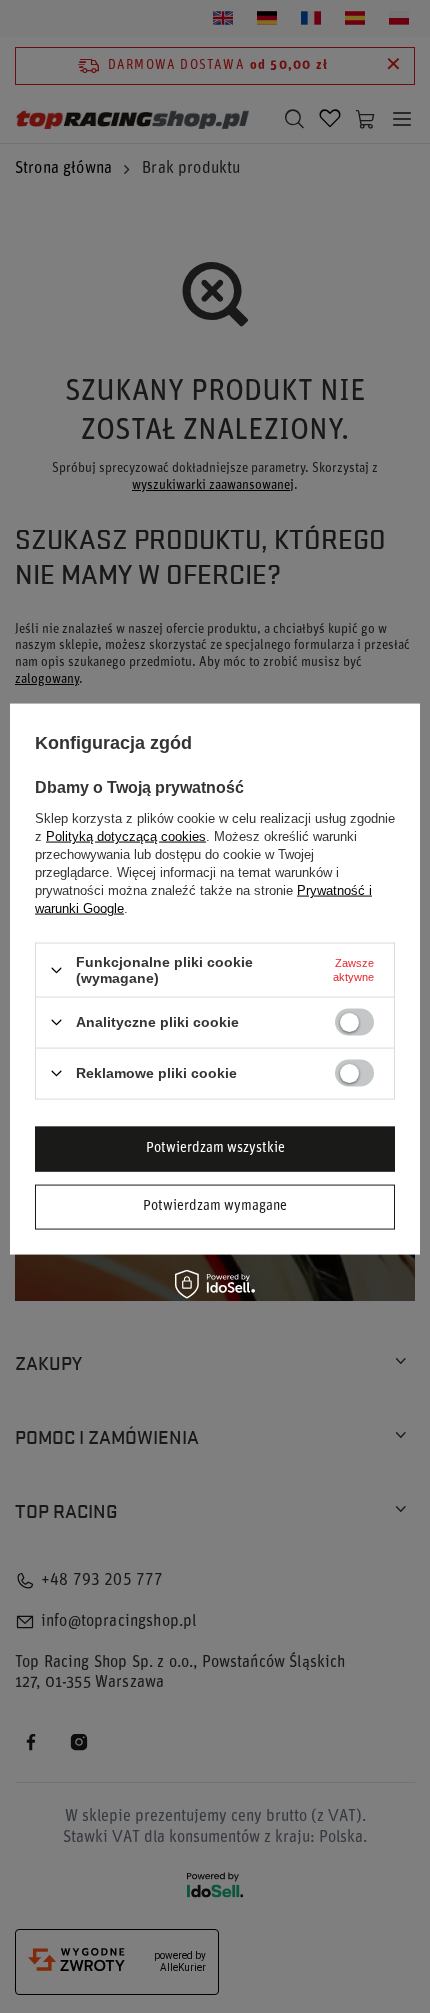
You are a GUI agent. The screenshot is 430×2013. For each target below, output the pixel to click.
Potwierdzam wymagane (215, 1206)
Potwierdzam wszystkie (215, 1148)
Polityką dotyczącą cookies (126, 836)
